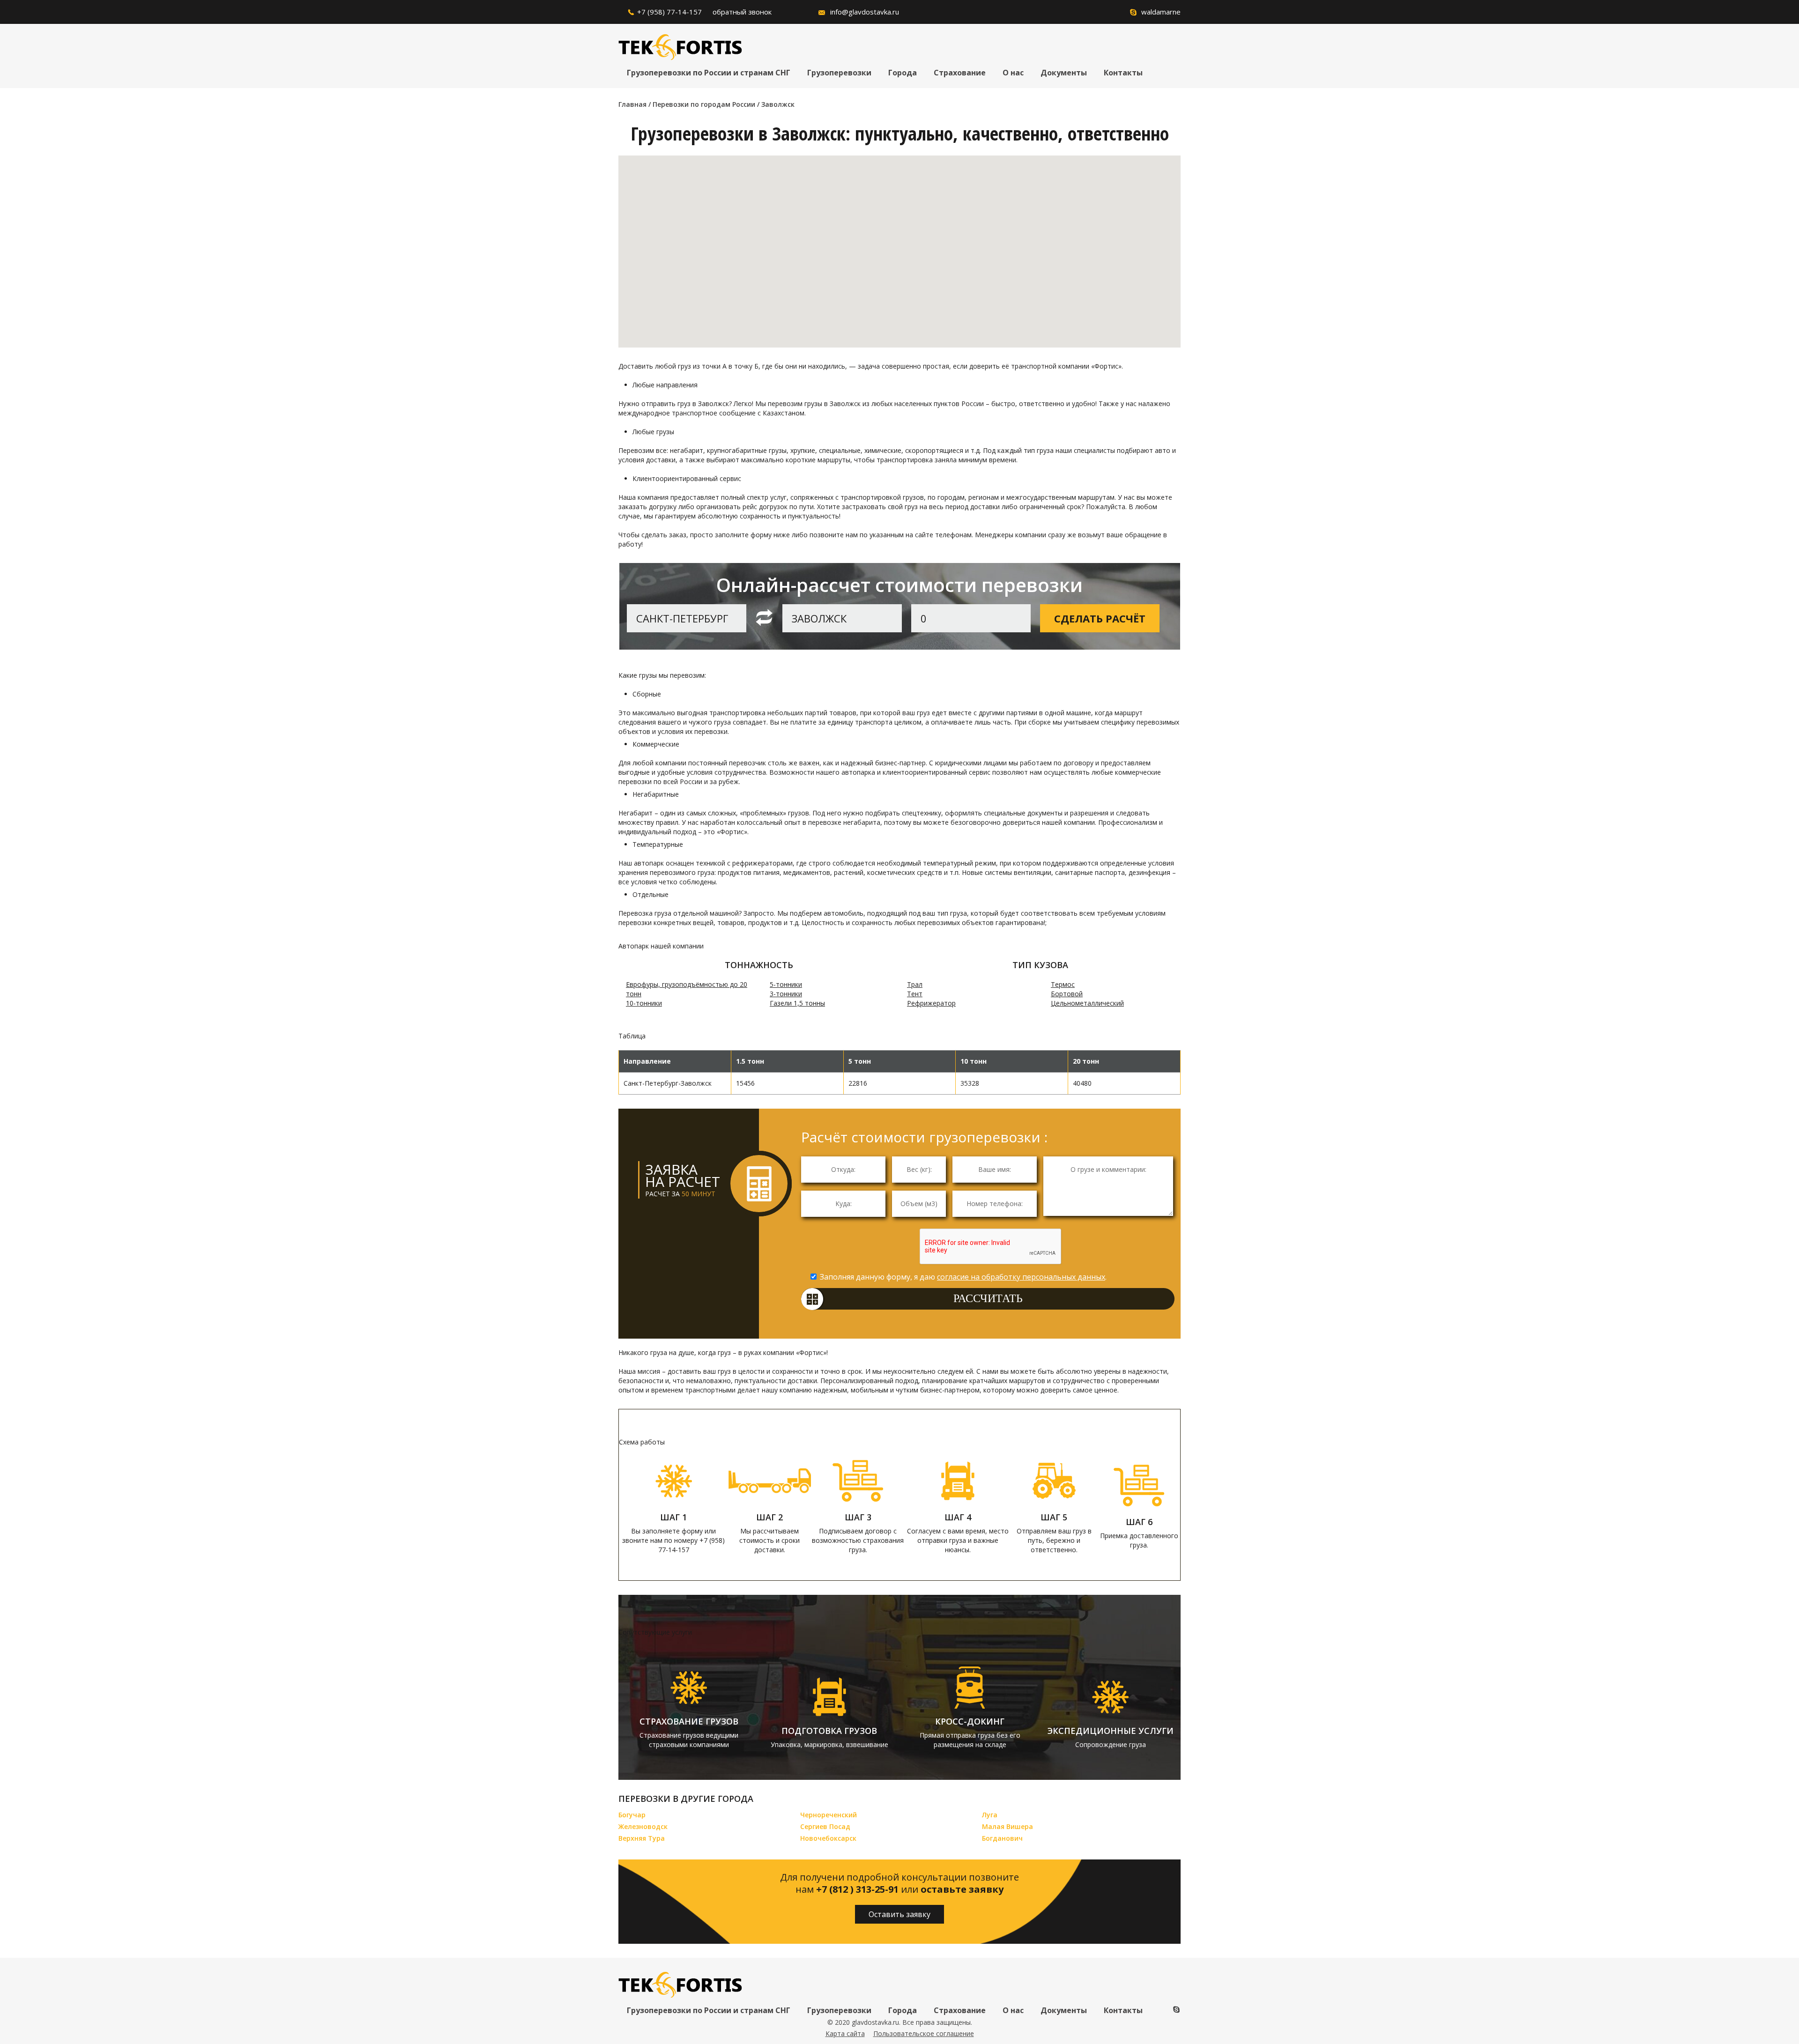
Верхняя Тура (642, 1838)
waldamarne (1161, 12)
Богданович (1002, 1838)
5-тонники (786, 984)
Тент (915, 994)
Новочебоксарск (828, 1838)
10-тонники (644, 1003)
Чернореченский (829, 1815)
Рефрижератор (931, 1003)
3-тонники (786, 994)
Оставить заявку (899, 1914)
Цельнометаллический (1087, 1003)
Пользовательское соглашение (924, 2033)
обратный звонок (742, 12)
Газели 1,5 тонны (797, 1003)
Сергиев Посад (825, 1826)
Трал (915, 984)
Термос (1063, 984)
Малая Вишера (1007, 1826)
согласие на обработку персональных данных (1021, 1277)
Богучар (632, 1815)
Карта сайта (845, 2033)
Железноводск (643, 1826)
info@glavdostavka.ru (865, 12)
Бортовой (1067, 994)
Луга (990, 1815)
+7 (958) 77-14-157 (669, 12)
